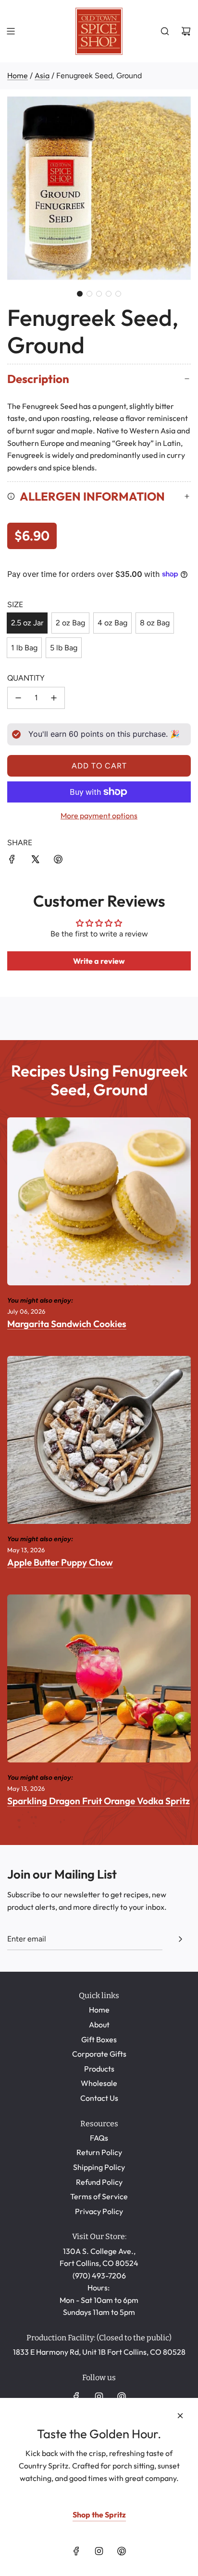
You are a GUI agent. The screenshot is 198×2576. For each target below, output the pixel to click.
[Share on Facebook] (12, 861)
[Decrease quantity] (18, 698)
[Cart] (186, 31)
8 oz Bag (155, 623)
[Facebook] (76, 2396)
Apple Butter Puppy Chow (60, 1562)
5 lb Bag (64, 648)
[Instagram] (99, 2396)
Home (18, 75)
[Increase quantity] (54, 698)
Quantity (26, 678)
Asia (42, 75)
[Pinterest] (122, 2396)
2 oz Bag (70, 623)
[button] (80, 294)
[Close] (180, 2416)
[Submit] (180, 1939)
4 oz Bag (112, 623)
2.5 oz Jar (27, 623)
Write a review (99, 961)
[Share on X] (35, 861)
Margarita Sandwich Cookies (67, 1324)
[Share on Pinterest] (58, 861)
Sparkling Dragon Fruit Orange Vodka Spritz (99, 1801)
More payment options (99, 815)
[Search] (165, 31)
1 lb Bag (24, 648)
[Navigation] (11, 31)
